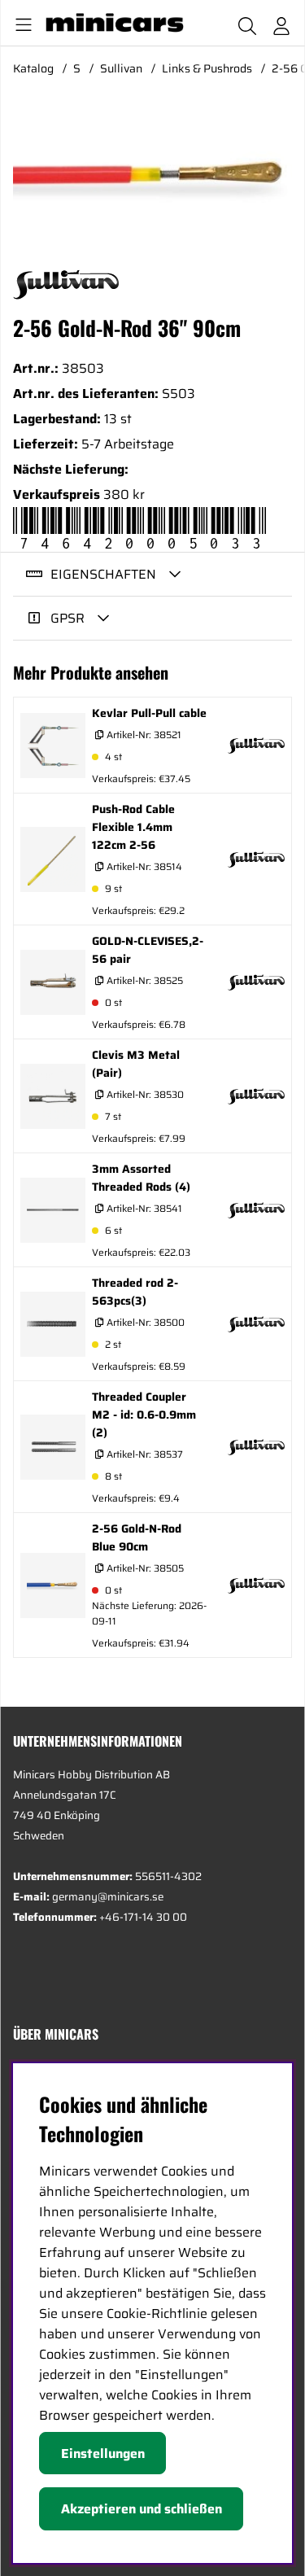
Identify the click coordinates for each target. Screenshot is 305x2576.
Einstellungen (103, 2454)
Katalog (33, 68)
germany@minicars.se (108, 1897)
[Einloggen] (281, 23)
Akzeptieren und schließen (142, 2509)
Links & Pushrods (207, 68)
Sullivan (121, 68)
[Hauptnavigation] (20, 23)
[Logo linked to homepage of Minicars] (113, 23)
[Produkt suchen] (247, 23)
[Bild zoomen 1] (152, 177)
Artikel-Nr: (143, 735)
